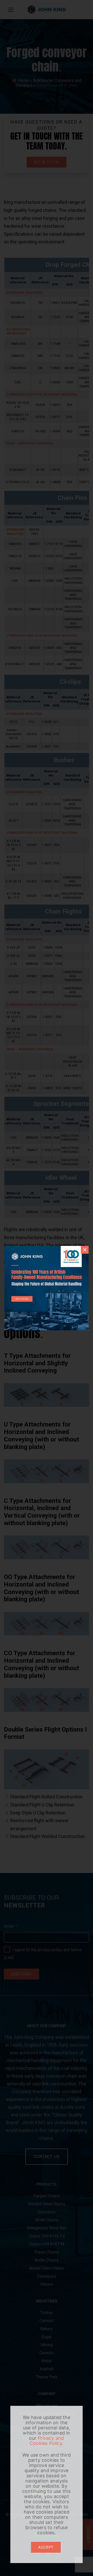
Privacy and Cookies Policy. (47, 2441)
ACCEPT (46, 2547)
